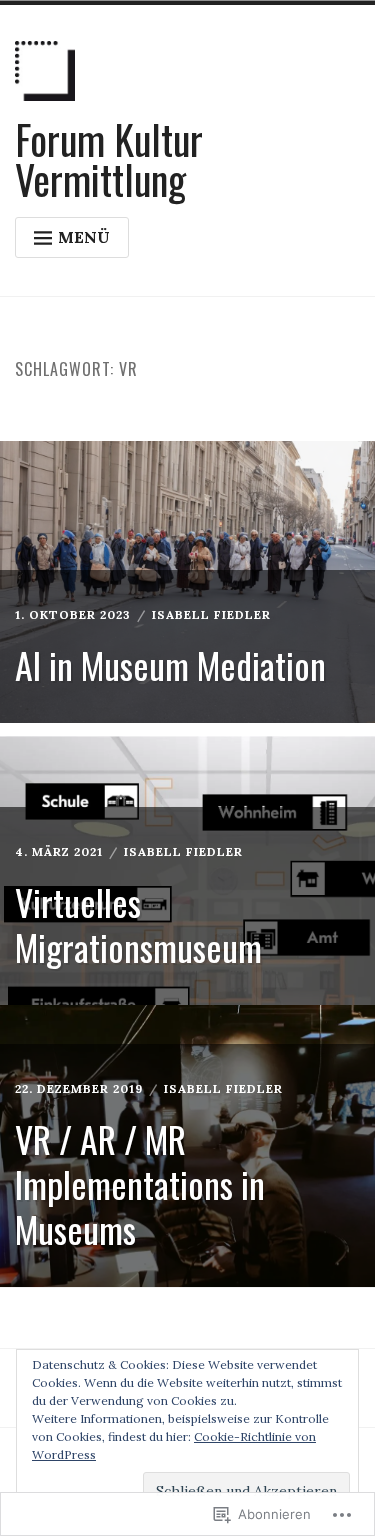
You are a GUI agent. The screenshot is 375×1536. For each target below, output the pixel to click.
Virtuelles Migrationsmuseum (138, 924)
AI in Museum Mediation (170, 664)
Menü (84, 237)
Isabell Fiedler (211, 614)
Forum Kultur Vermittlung (109, 159)
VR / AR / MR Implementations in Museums (140, 1183)
